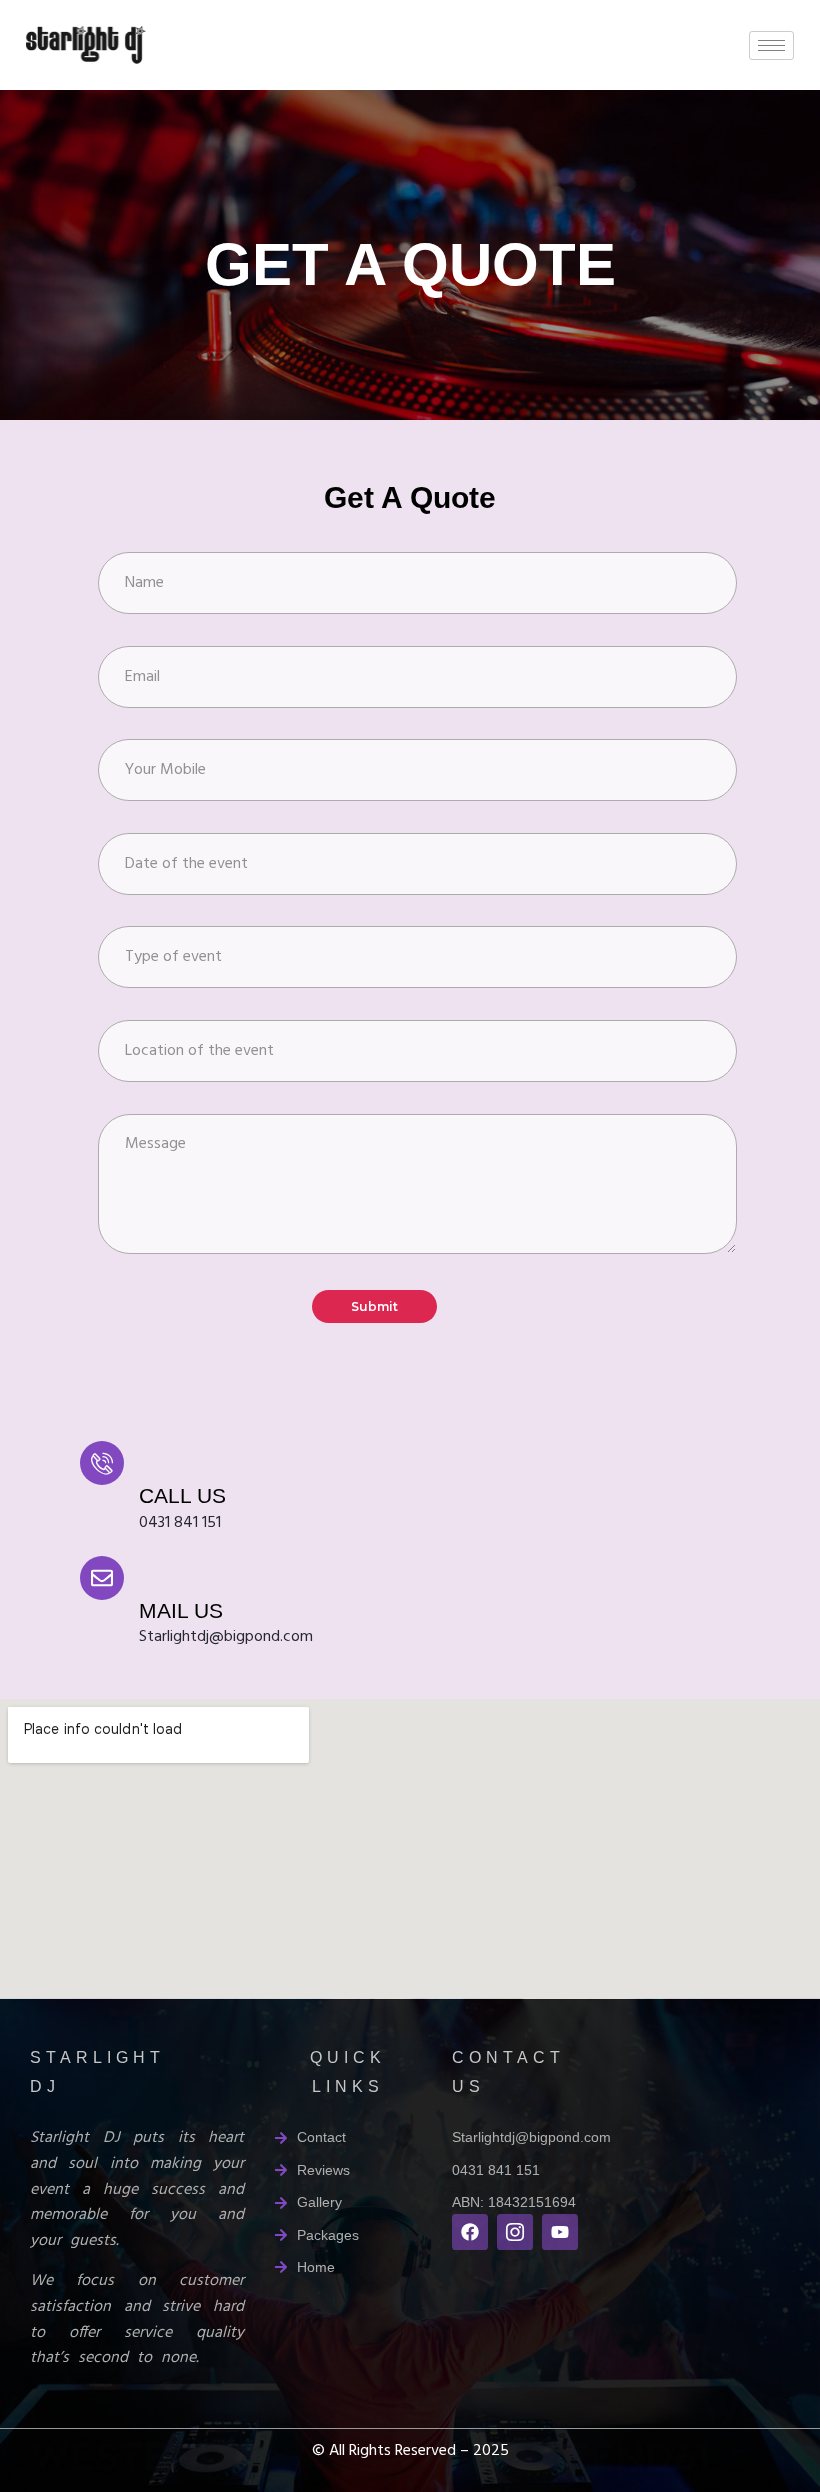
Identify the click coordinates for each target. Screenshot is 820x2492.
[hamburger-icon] (771, 45)
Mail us (181, 1610)
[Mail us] (102, 1578)
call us (182, 1495)
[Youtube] (560, 2232)
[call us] (102, 1463)
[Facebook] (470, 2232)
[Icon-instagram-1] (515, 2232)
